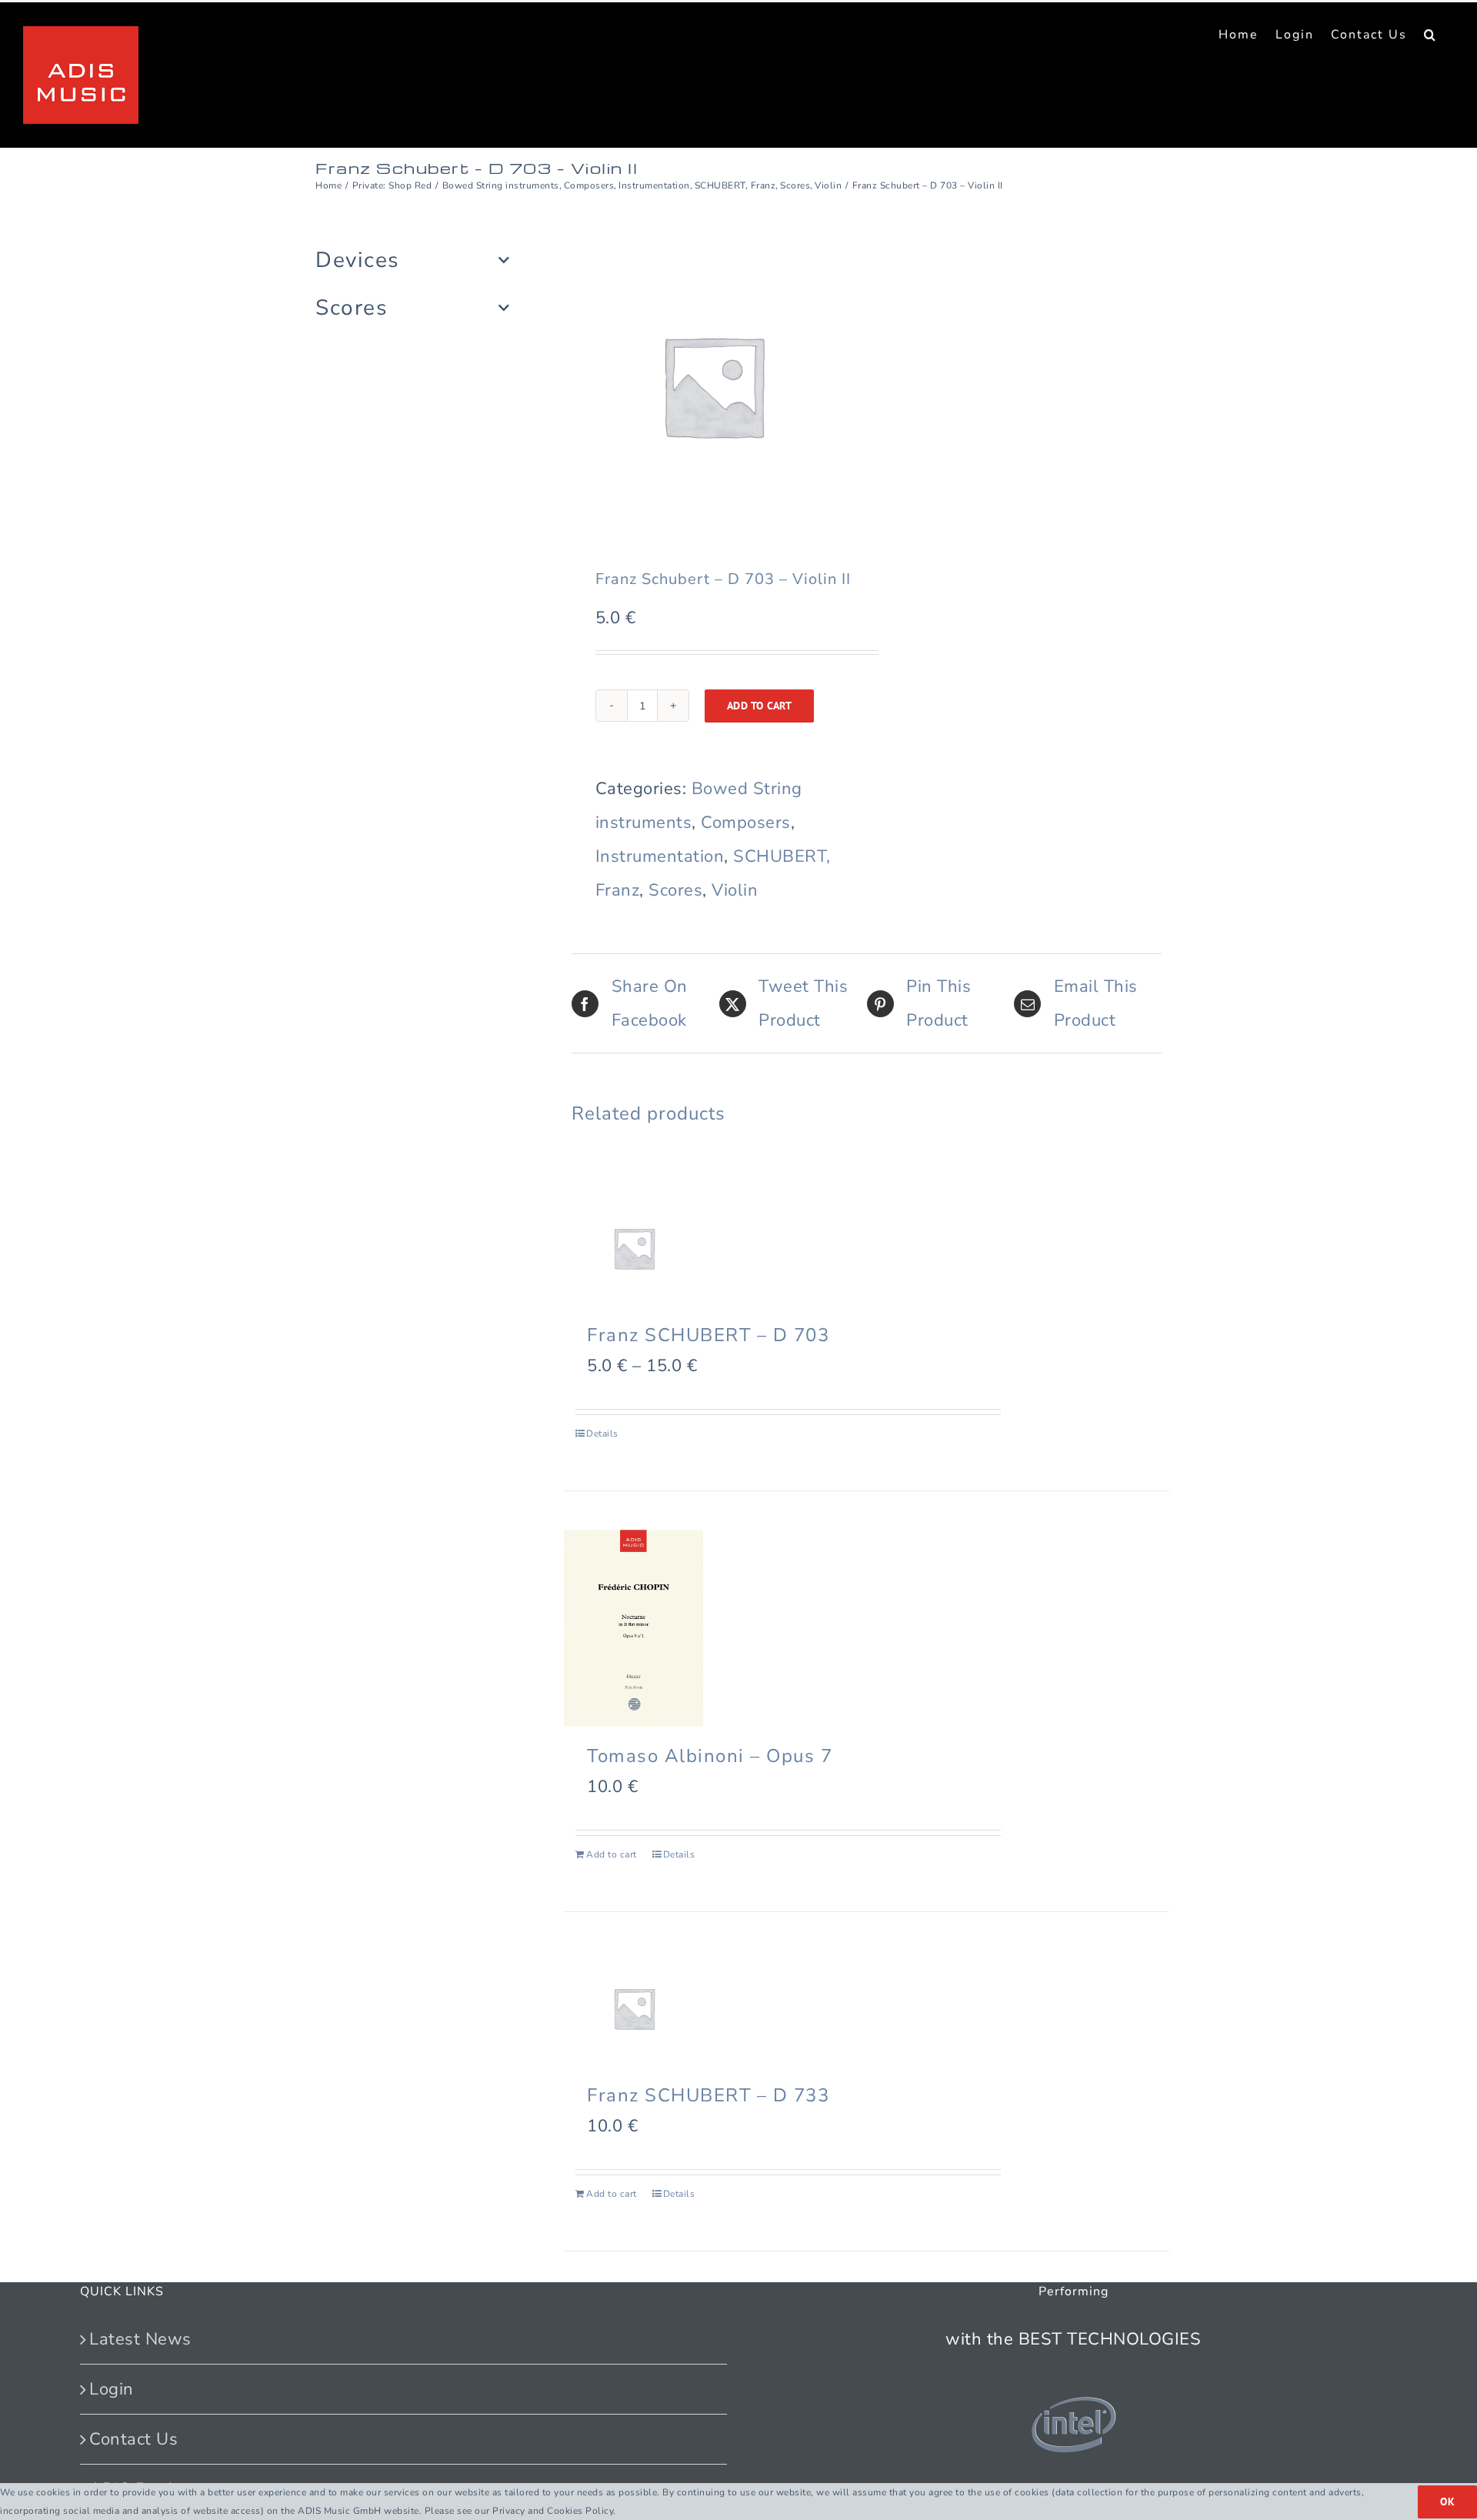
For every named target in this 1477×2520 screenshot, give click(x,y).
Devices (357, 260)
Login (112, 2389)
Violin (735, 890)
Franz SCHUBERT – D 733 (708, 2095)
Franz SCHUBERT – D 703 (708, 1335)
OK (1447, 2502)
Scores (675, 890)
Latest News (140, 2339)
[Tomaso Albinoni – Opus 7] (633, 1628)
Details (602, 1434)
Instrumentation (660, 856)
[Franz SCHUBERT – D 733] (633, 2008)
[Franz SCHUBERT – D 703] (633, 1248)
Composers (746, 823)
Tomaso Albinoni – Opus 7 (710, 1756)
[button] (1430, 35)
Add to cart (760, 706)
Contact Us (133, 2439)
